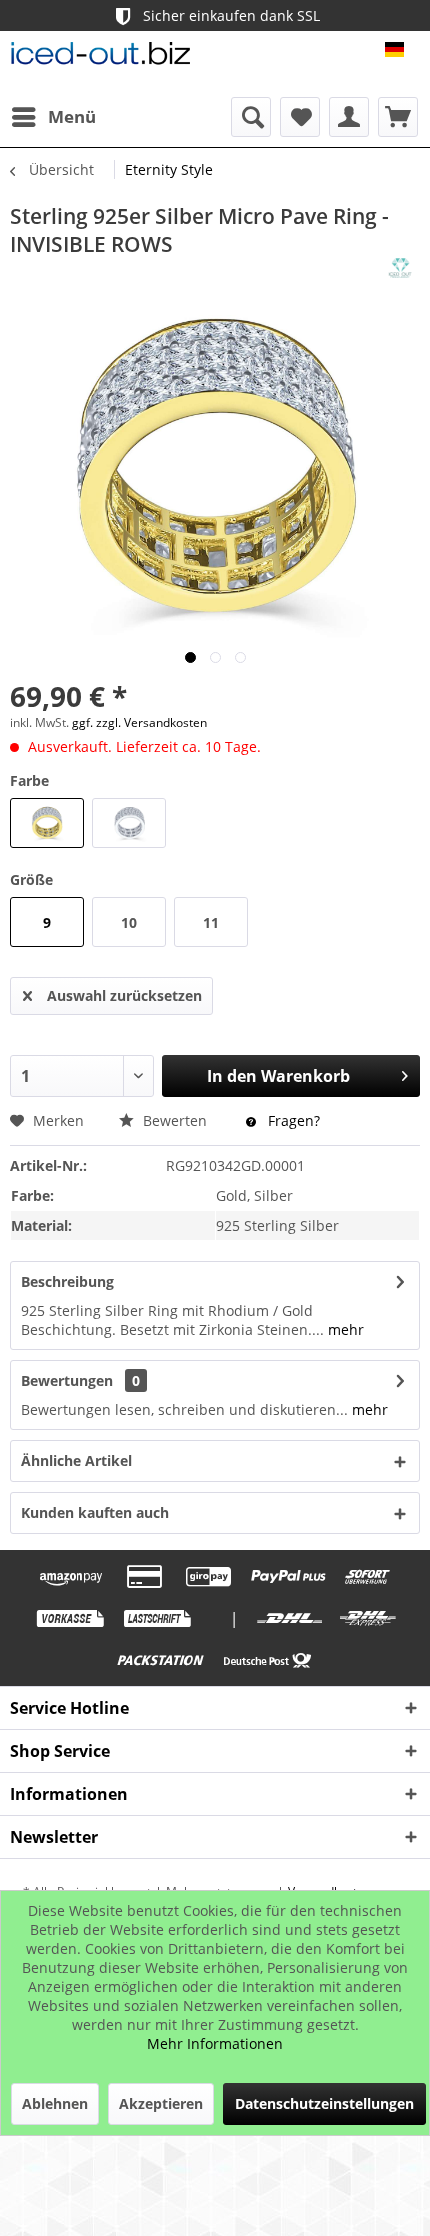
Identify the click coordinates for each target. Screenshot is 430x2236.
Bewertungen (67, 1380)
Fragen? (292, 1120)
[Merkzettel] (300, 117)
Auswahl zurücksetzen (124, 995)
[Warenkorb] (398, 117)
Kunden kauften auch (95, 1512)
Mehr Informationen (215, 2043)
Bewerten (175, 1120)
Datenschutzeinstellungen (324, 2103)
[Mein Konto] (349, 117)
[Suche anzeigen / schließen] (251, 117)
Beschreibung (67, 1281)
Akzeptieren (161, 2103)
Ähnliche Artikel (76, 1460)
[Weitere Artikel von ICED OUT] (400, 268)
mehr (344, 1329)
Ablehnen (55, 2103)
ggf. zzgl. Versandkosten (139, 722)
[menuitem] (53, 117)
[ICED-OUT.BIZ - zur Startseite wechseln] (100, 58)
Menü (72, 116)
